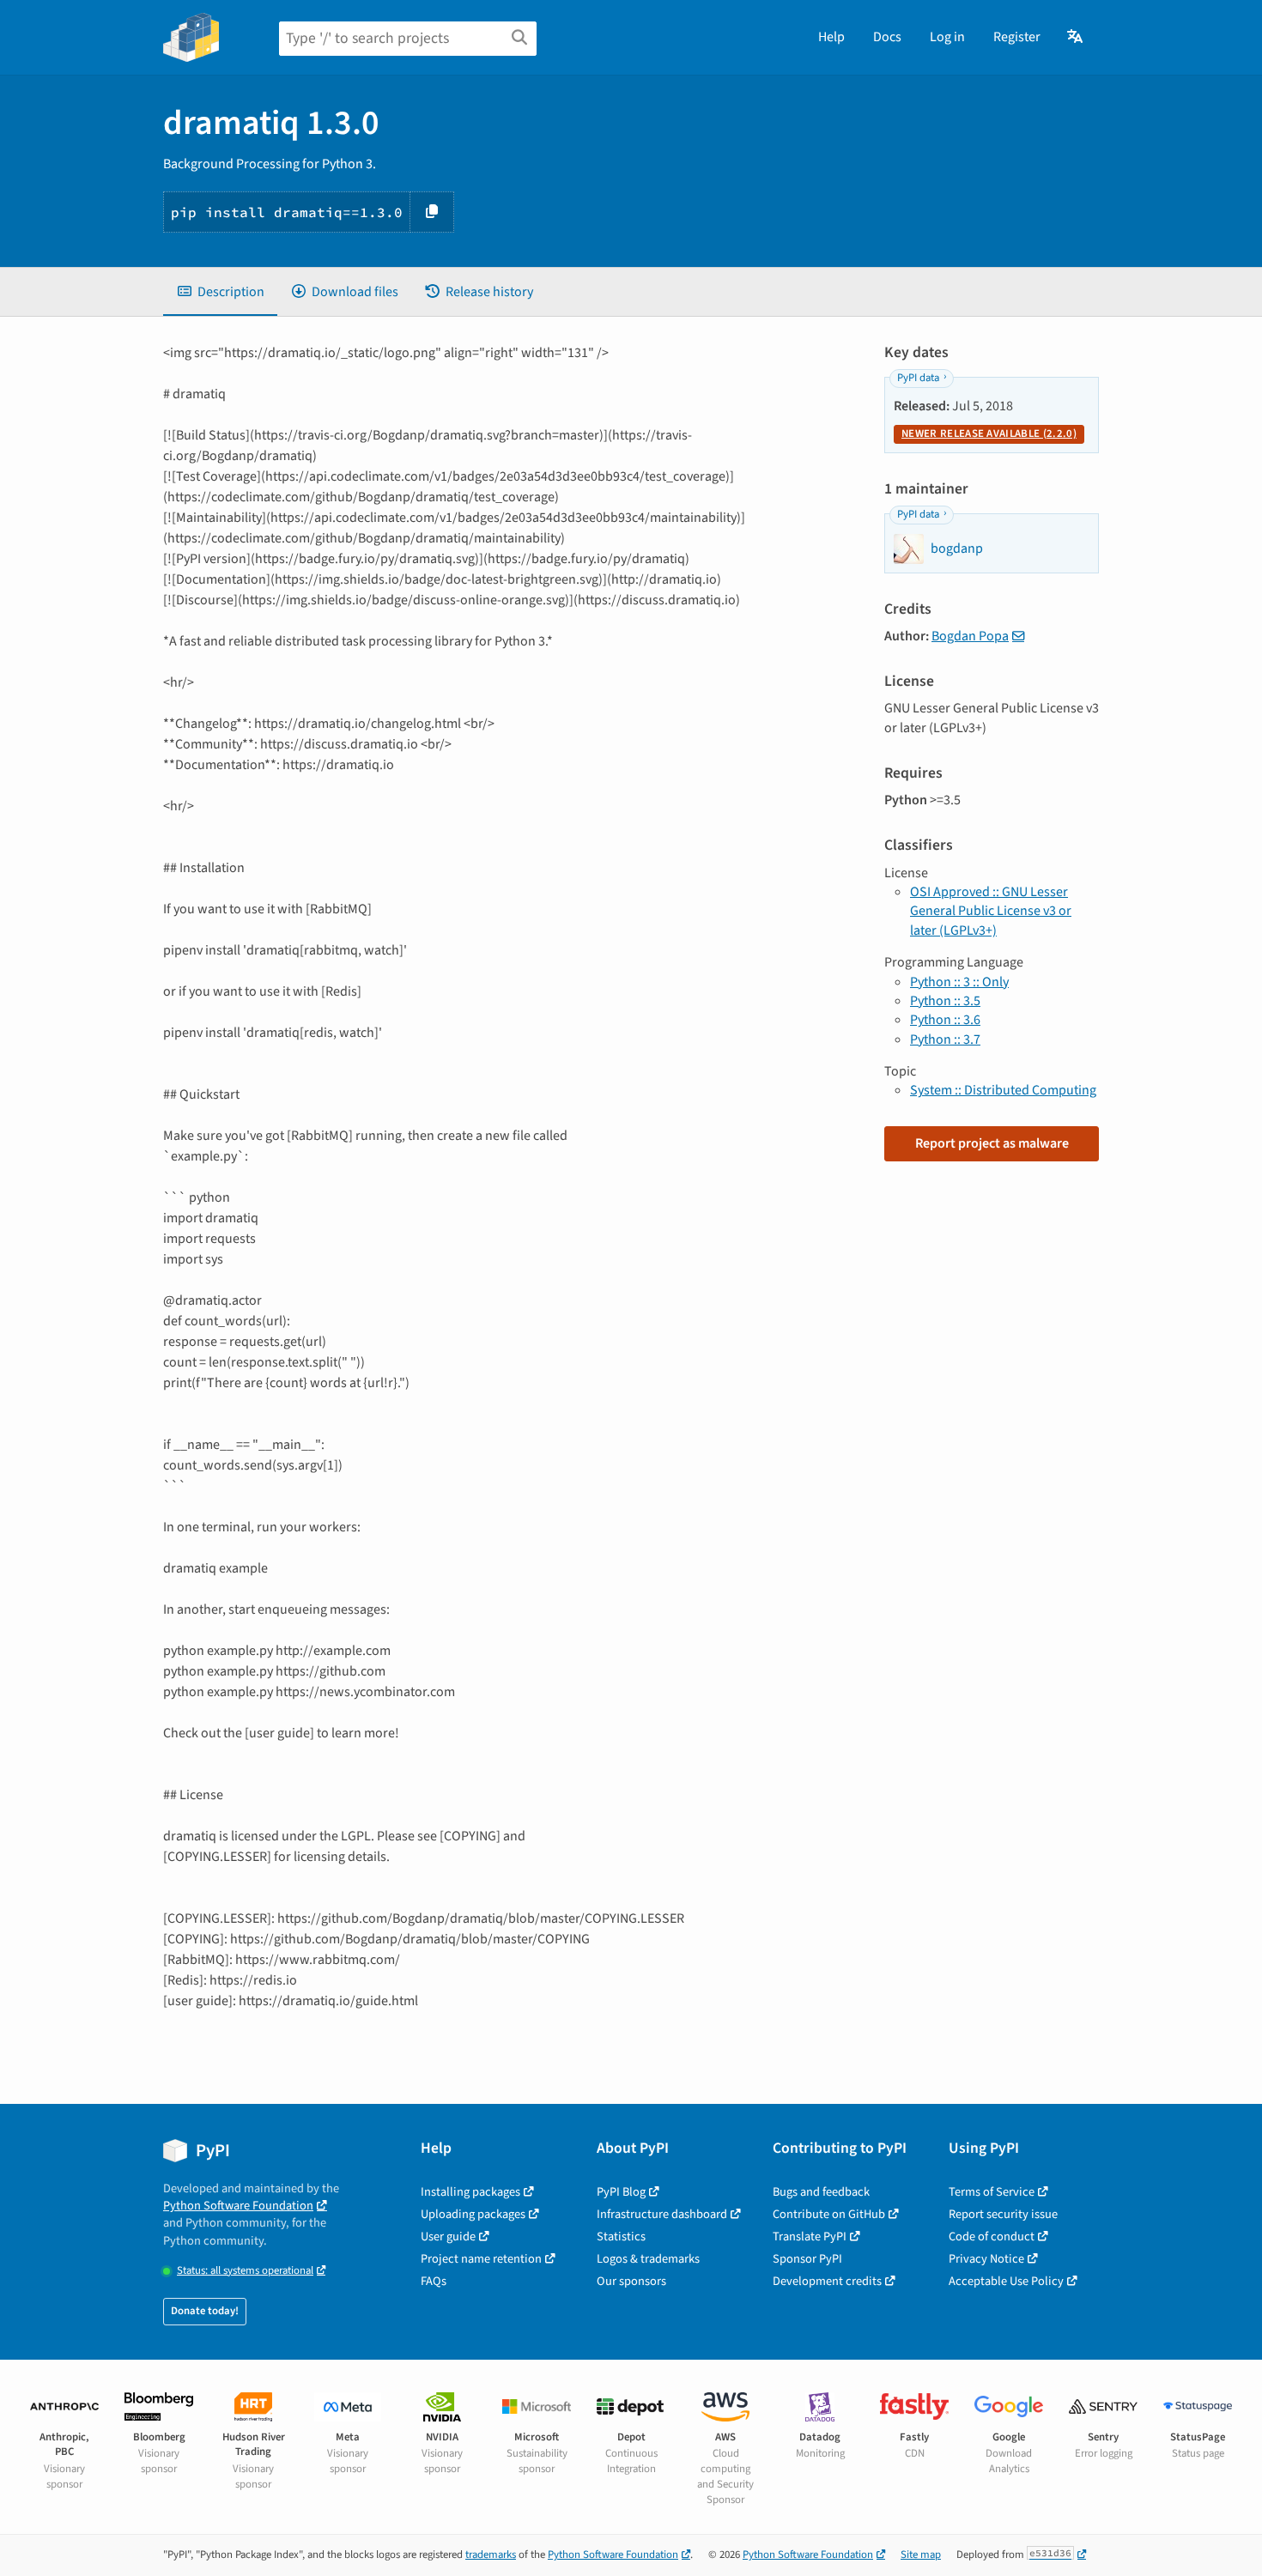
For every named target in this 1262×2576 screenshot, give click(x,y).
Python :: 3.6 (945, 1020)
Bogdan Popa (970, 636)
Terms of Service (992, 2192)
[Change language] (1076, 37)
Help (831, 37)
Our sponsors (631, 2281)
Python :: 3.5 (945, 1001)
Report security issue (1003, 2214)
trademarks (491, 2555)
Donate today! (205, 2311)
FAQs (434, 2281)
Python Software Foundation (238, 2206)
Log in (947, 37)
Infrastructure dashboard (662, 2214)
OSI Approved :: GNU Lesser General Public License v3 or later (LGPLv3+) (991, 911)
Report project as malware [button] (992, 1143)
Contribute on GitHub (829, 2214)
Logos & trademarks (648, 2259)
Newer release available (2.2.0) (989, 433)
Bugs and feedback (821, 2192)
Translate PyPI (810, 2237)
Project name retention (481, 2259)
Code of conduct (992, 2237)
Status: (245, 2271)
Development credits (827, 2281)
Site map (921, 2555)
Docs (887, 37)
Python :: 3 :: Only (959, 982)
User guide (448, 2237)
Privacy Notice (986, 2259)
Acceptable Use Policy (1006, 2281)
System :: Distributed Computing (1003, 1090)
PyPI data (918, 378)
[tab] (220, 292)
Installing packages (470, 2192)
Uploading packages (473, 2214)
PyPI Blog (621, 2192)
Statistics (621, 2237)
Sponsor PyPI (807, 2259)
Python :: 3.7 (945, 1039)
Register (1017, 37)
